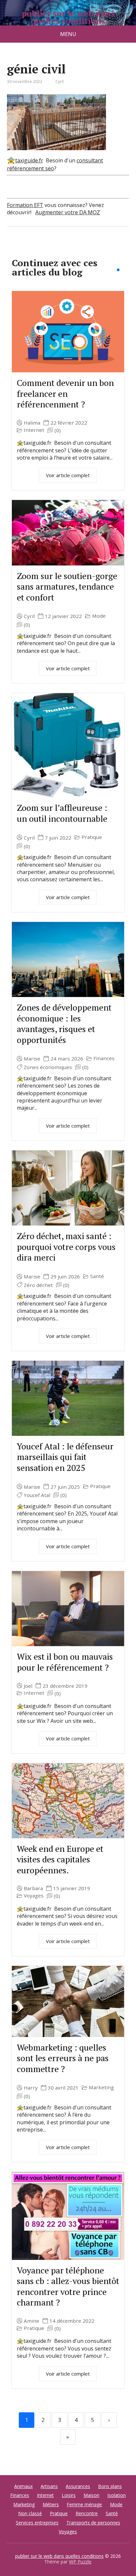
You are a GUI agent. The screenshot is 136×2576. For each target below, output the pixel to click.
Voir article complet (68, 475)
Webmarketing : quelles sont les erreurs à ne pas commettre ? (63, 2058)
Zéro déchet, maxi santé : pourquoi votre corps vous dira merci (66, 1246)
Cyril (29, 616)
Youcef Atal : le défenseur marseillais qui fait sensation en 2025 (65, 1457)
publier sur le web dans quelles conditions (68, 17)
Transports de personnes (93, 2523)
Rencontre (87, 2513)
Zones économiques (48, 1067)
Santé (97, 1276)
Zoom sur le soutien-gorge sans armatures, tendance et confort (67, 586)
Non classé (30, 2513)
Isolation (117, 2495)
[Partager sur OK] (47, 248)
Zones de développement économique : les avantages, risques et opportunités (64, 1023)
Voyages (34, 1896)
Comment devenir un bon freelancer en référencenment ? (65, 393)
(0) (58, 430)
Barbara (33, 1888)
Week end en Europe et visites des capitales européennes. (60, 1859)
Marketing (101, 2087)
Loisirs (69, 2495)
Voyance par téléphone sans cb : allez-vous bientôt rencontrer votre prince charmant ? (68, 2286)
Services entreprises (37, 2523)
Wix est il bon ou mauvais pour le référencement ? (65, 1662)
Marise (32, 1059)
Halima (32, 423)
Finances (104, 1058)
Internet (34, 430)
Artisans (49, 2486)
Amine (32, 2321)
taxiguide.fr (29, 160)
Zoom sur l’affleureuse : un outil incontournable (62, 813)
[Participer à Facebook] (14, 248)
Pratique (92, 837)
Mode (99, 616)
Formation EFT (25, 205)
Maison (91, 2495)
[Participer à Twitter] (80, 248)
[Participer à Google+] (63, 248)
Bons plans (110, 2486)
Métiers (51, 2504)
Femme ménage (84, 2504)
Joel (28, 1686)
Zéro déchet (38, 1285)
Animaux (23, 2486)
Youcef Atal (37, 1495)
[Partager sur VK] (30, 248)
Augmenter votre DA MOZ (68, 212)
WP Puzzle (80, 2562)
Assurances (78, 2486)
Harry (31, 2088)
